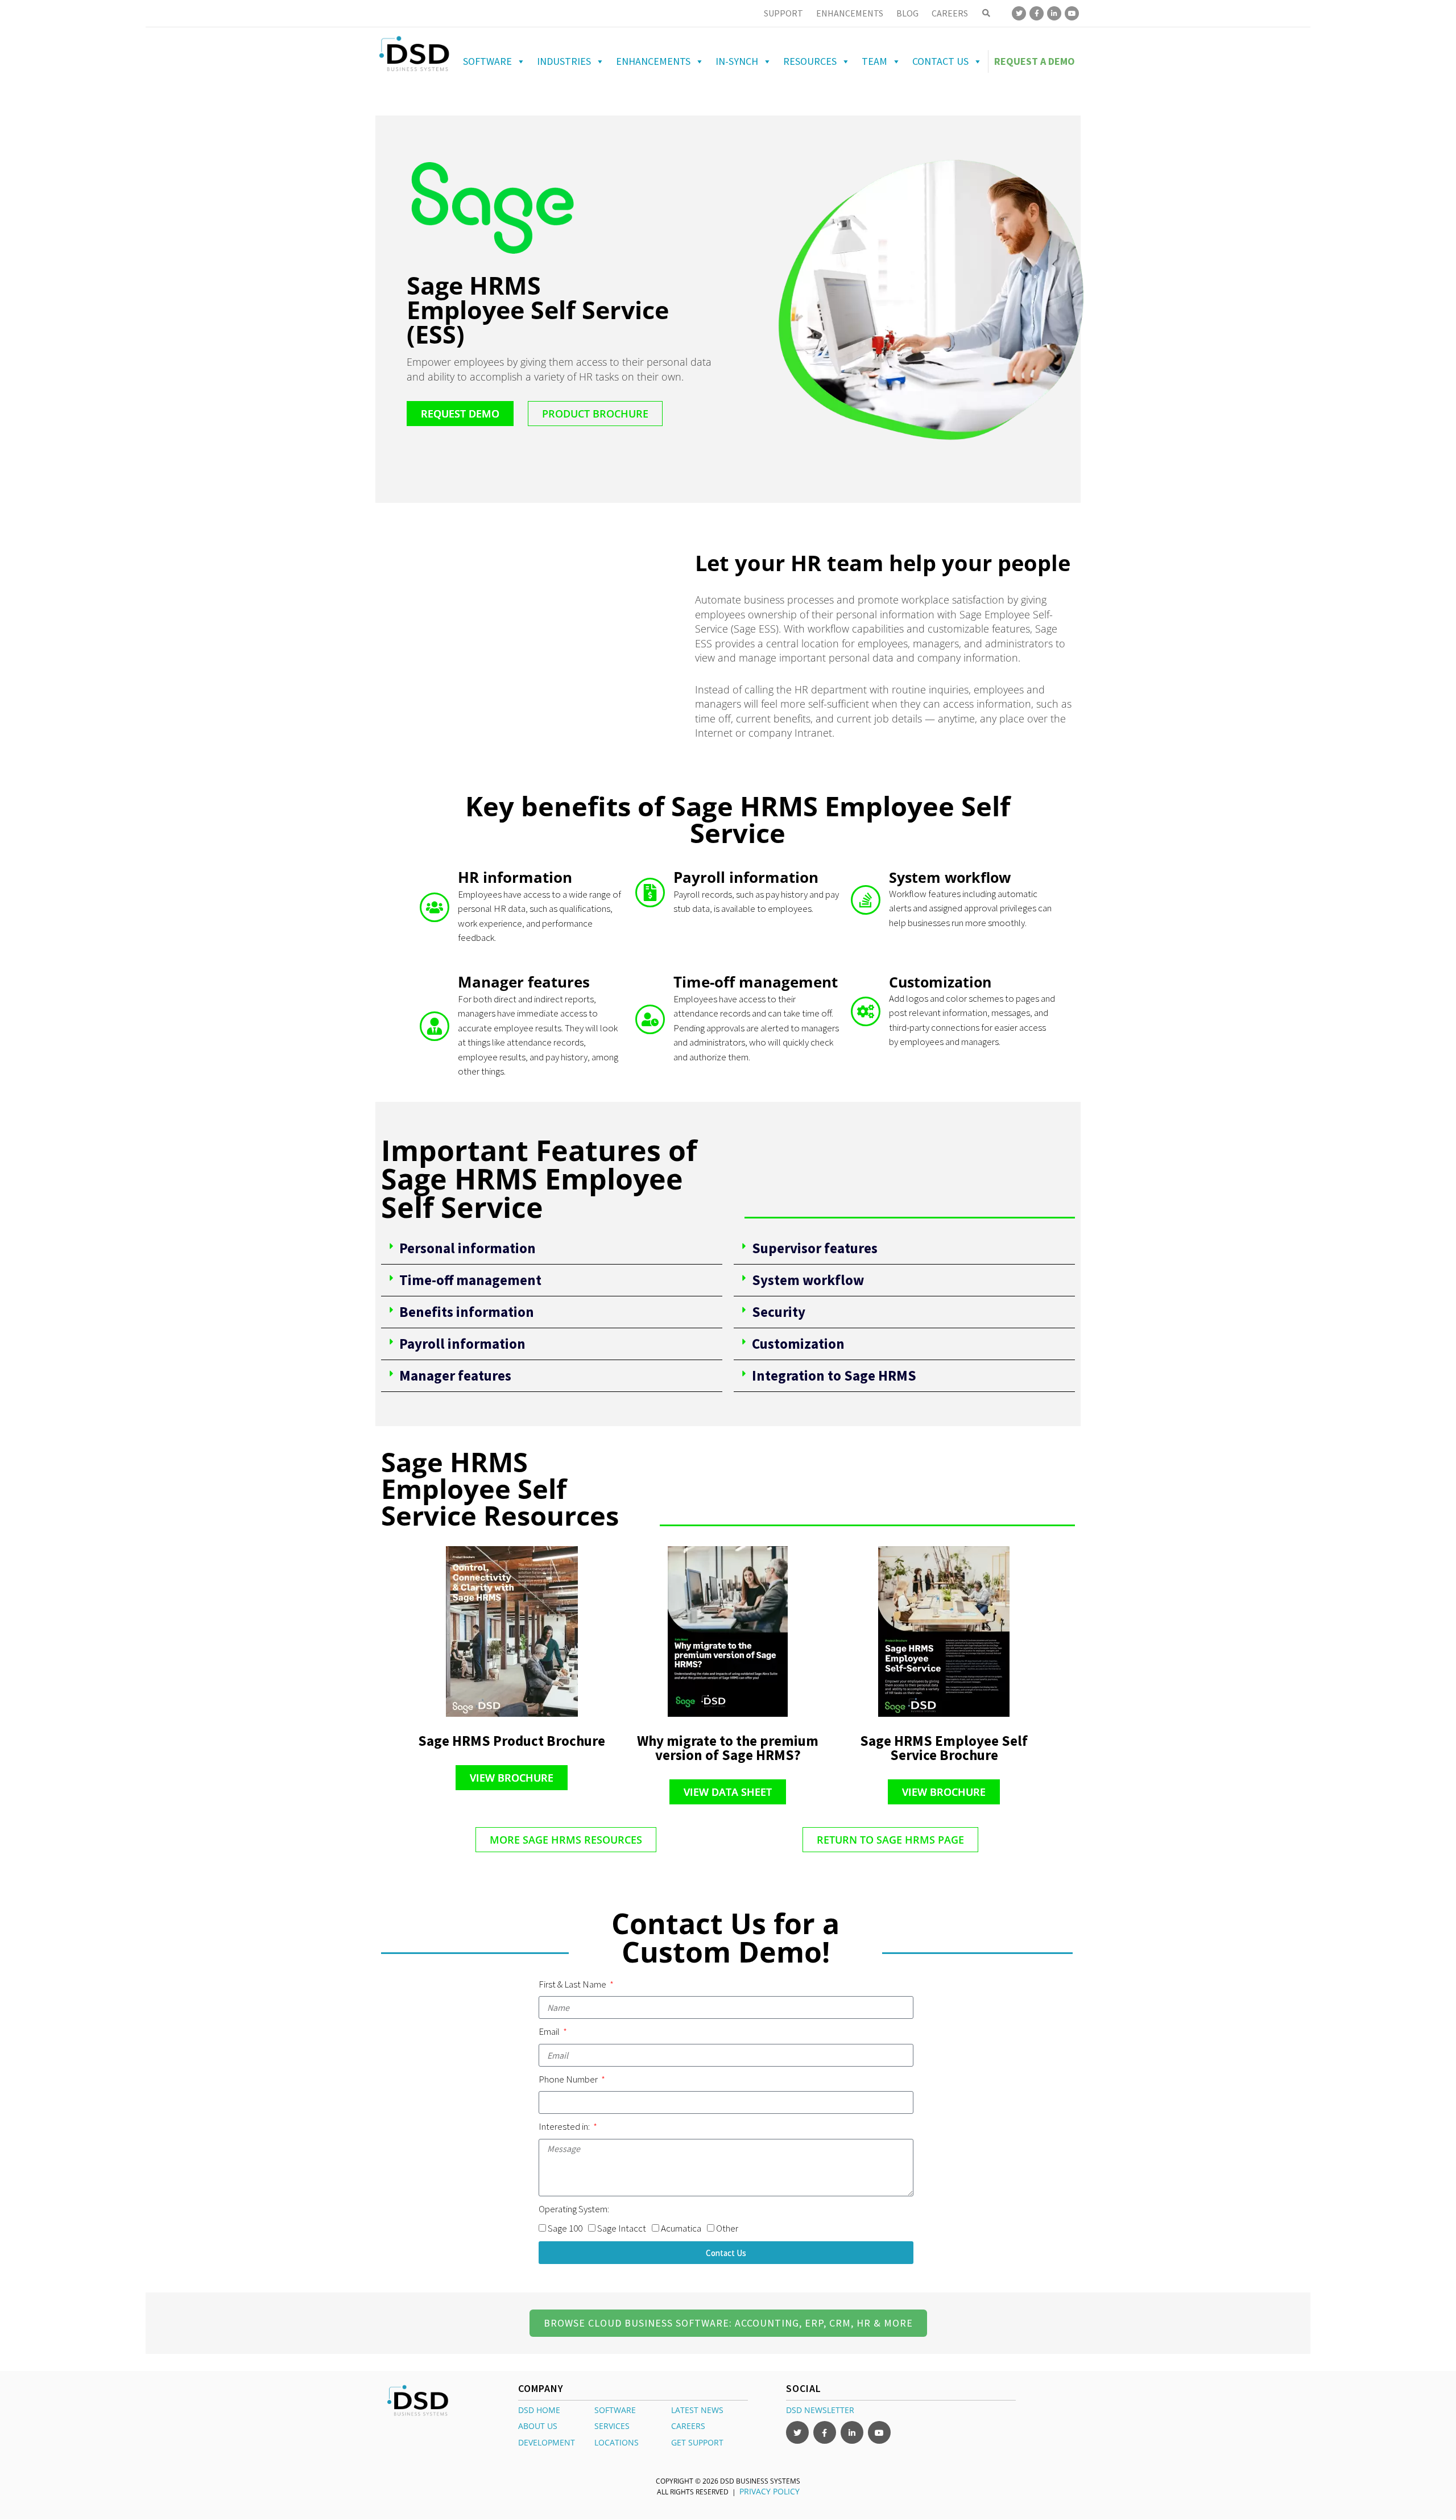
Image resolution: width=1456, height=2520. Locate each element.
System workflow (808, 1280)
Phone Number (569, 2079)
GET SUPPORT (697, 2442)
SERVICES (612, 2426)
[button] (552, 1249)
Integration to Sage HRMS (834, 1375)
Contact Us (940, 61)
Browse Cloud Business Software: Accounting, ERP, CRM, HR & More (728, 2323)
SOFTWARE (615, 2410)
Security (779, 1312)
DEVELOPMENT (547, 2442)
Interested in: (565, 2126)
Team (874, 61)
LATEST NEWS (697, 2410)
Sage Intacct (622, 2228)
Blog (907, 13)
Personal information (468, 1248)
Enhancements (850, 13)
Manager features (455, 1375)
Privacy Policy (770, 2491)
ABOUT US (538, 2426)
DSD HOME (539, 2410)
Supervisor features (815, 1248)
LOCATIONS (617, 2442)
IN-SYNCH (737, 61)
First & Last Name (573, 1984)
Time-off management (470, 1280)
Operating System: (574, 2209)
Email (550, 2031)
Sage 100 (565, 2228)
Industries (564, 61)
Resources (810, 61)
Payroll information (462, 1344)
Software (487, 61)
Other (727, 2228)
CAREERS (688, 2426)
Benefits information (467, 1312)
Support (783, 13)
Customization (798, 1344)
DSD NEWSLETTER (820, 2410)
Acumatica (681, 2228)
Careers (950, 13)
